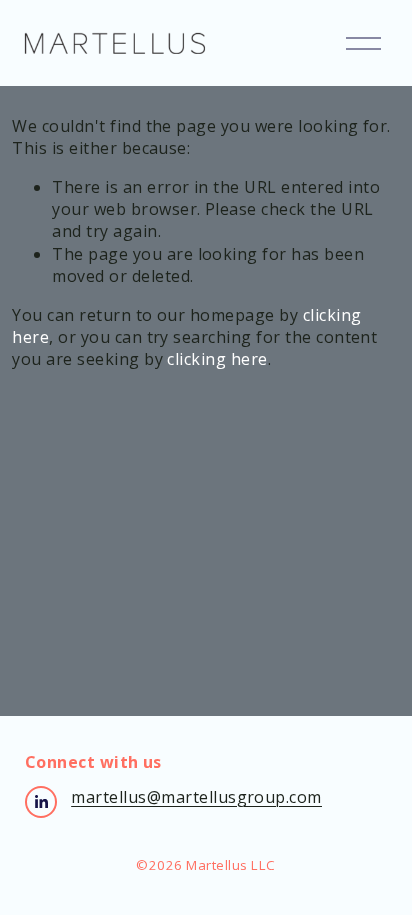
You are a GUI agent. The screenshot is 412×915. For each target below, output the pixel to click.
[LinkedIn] (41, 802)
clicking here (217, 359)
